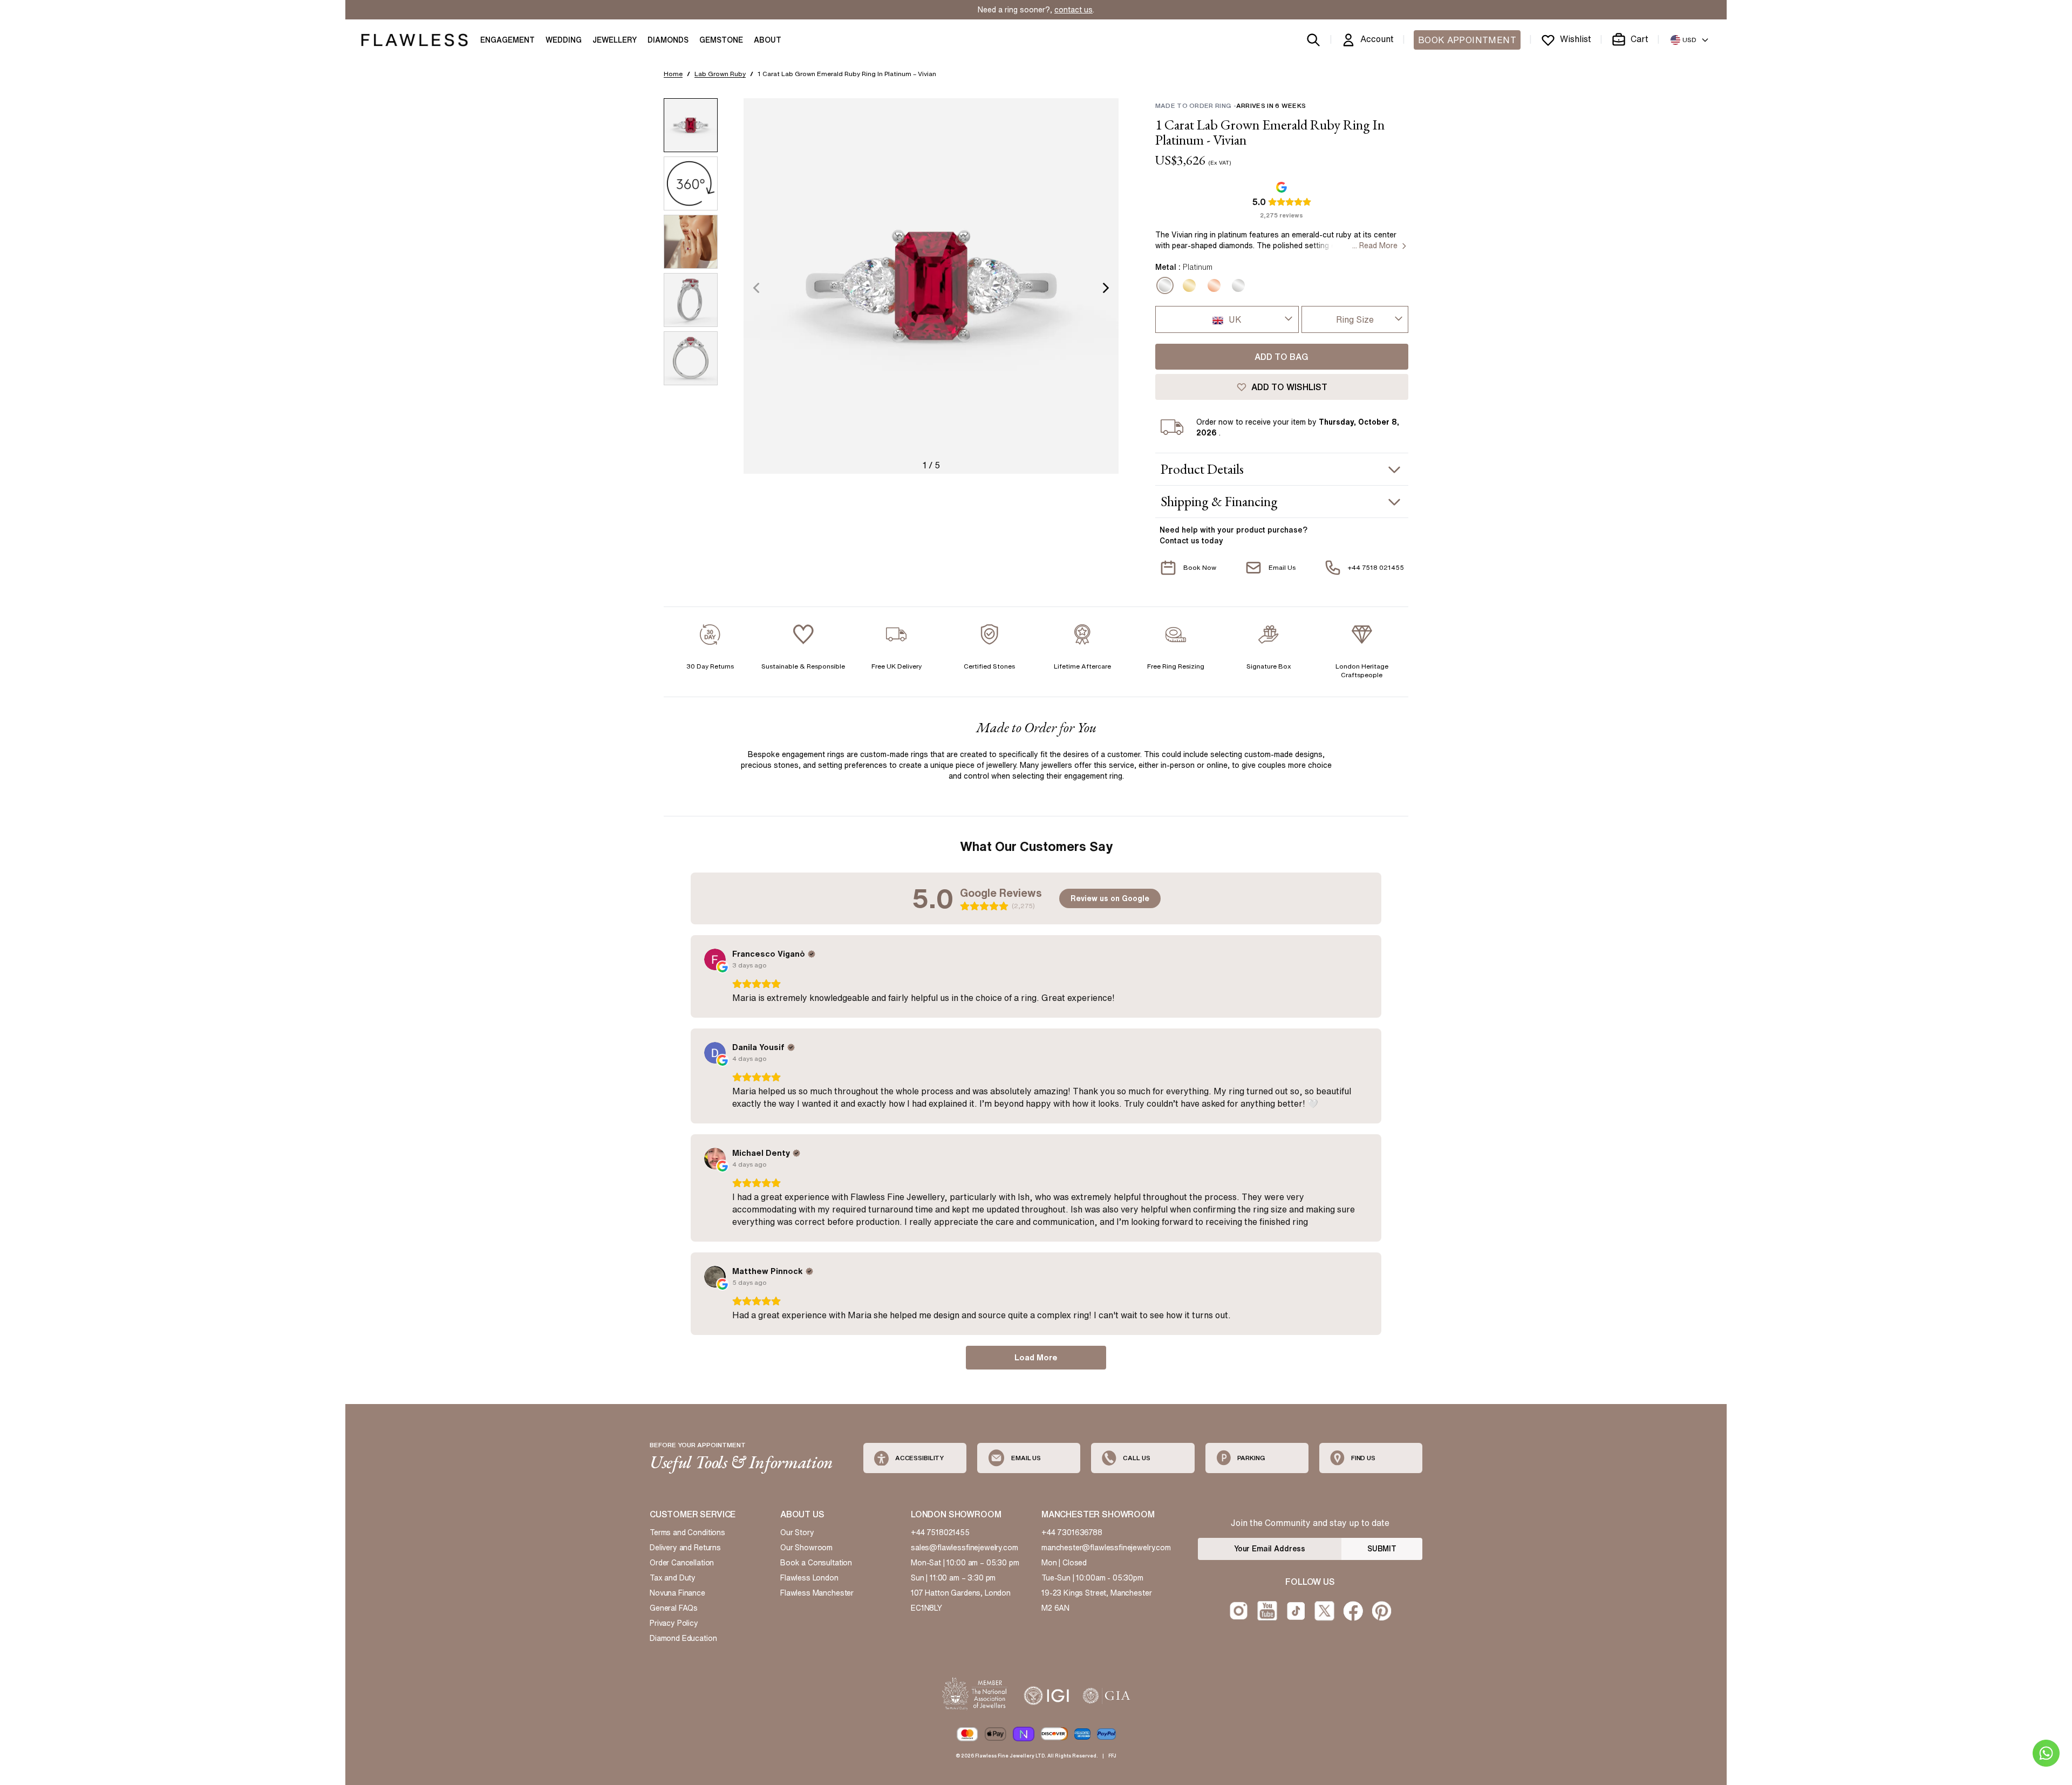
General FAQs (674, 1608)
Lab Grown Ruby (720, 74)
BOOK (1467, 40)
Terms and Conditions (687, 1532)
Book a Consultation (816, 1563)
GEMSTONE (721, 40)
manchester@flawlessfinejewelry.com (1106, 1548)
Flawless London (809, 1578)
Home (673, 74)
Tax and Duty (673, 1578)
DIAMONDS (668, 40)
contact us (1074, 10)
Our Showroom (806, 1548)
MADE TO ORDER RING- (1231, 105)
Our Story (797, 1532)
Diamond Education (683, 1638)
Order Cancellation (682, 1563)
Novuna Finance (677, 1593)
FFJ (1112, 1756)
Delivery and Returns (685, 1548)
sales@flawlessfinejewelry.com (965, 1548)
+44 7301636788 (1072, 1532)
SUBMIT (1382, 1549)
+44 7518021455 (940, 1532)
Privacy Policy (674, 1623)
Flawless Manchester (817, 1593)
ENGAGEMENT (507, 40)
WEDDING (564, 40)
